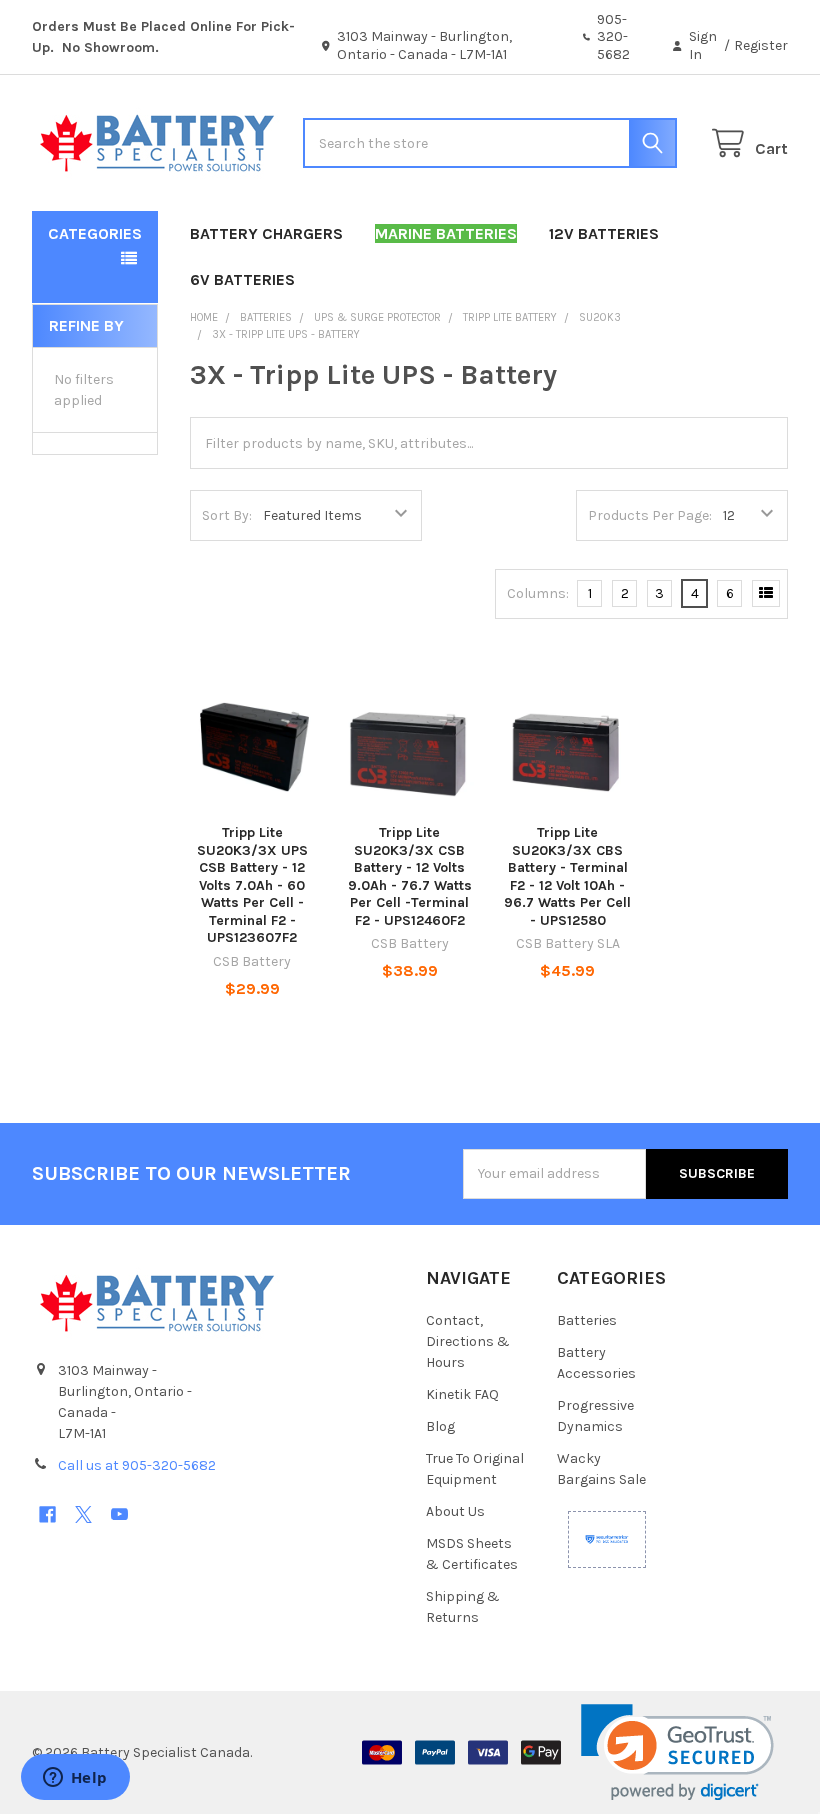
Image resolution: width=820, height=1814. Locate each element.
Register (761, 45)
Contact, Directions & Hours (468, 1341)
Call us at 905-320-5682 (137, 1465)
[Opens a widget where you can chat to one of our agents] (75, 1779)
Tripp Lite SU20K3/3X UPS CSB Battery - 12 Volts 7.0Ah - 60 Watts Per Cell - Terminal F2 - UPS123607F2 (252, 885)
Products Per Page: (650, 515)
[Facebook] (47, 1514)
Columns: (538, 593)
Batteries (587, 1320)
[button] (677, 1752)
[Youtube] (119, 1514)
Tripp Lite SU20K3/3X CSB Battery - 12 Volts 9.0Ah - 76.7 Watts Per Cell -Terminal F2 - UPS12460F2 (410, 876)
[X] (83, 1514)
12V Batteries (604, 233)
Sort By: (227, 515)
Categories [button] (95, 233)
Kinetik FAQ (462, 1394)
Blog (440, 1426)
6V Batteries (242, 279)
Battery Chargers (266, 233)
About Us (455, 1511)
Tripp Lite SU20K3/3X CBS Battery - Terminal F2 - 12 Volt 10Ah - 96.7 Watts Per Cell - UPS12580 (567, 876)
